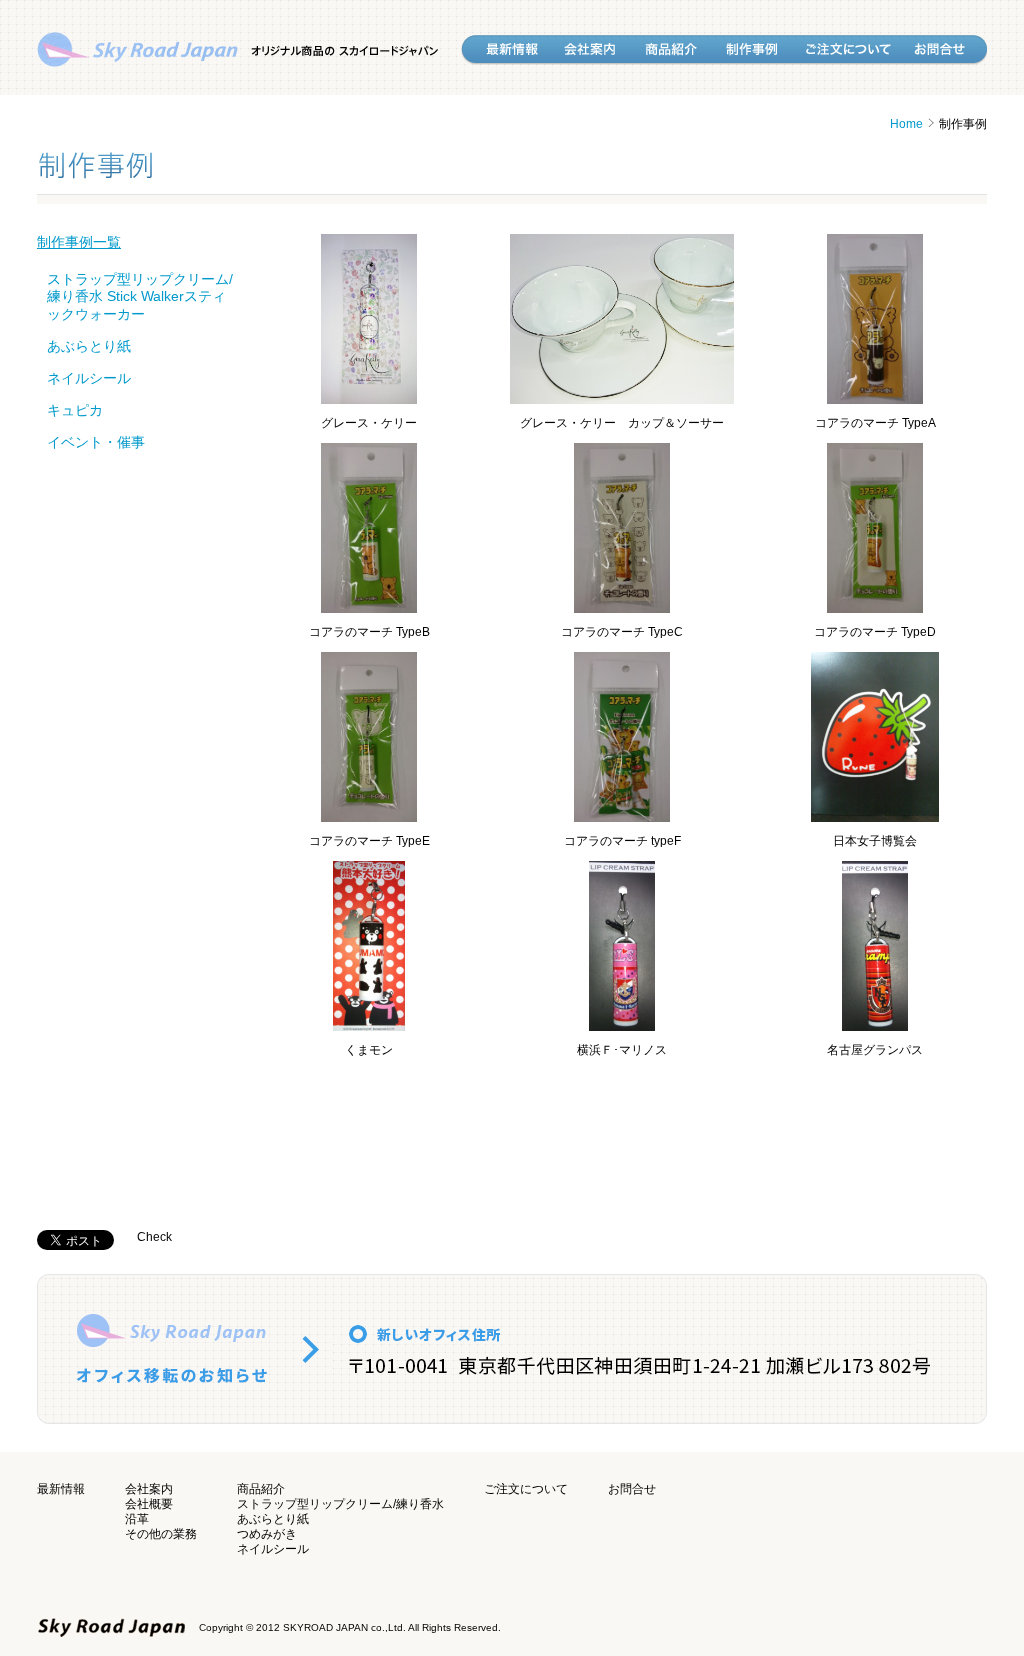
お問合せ (632, 1489)
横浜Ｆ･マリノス (622, 1050)
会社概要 (149, 1504)
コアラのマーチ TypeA (875, 423)
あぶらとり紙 (89, 346)
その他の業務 (161, 1534)
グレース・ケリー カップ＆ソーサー (622, 423)
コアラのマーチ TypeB (369, 632)
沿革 (137, 1519)
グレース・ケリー (369, 423)
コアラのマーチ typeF (622, 841)
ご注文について (526, 1489)
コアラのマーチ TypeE (369, 841)
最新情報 (61, 1489)
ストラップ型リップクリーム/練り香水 (340, 1504)
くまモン (369, 1050)
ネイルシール (89, 378)
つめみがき (267, 1534)
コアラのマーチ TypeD (875, 632)
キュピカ (75, 410)
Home (906, 124)
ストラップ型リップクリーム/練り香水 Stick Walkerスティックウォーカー (140, 296)
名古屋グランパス (875, 1050)
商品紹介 (261, 1489)
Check (154, 1237)
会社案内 (149, 1489)
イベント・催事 (96, 442)
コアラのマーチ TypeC (622, 632)
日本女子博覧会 (875, 841)
